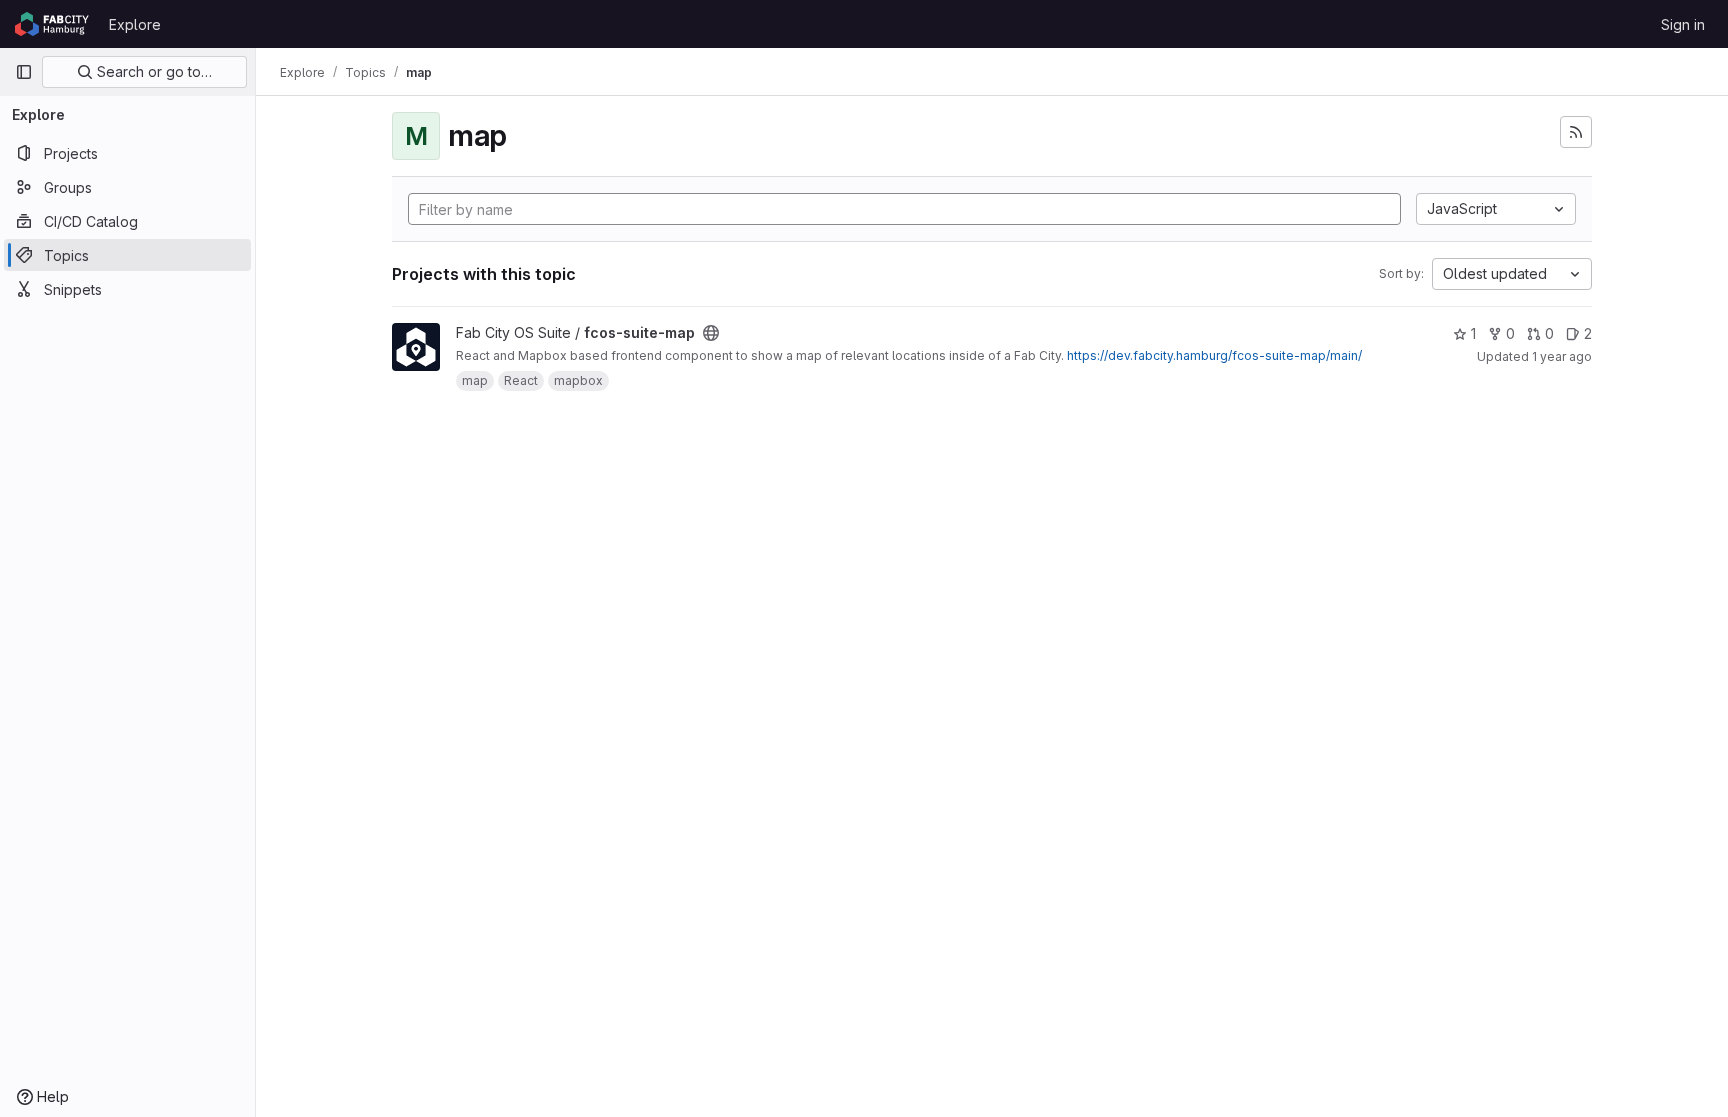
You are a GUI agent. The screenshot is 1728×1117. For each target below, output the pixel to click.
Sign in (1683, 24)
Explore (135, 24)
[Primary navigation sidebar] (24, 72)
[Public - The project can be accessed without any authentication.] (711, 333)
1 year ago (1562, 356)
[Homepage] (52, 24)
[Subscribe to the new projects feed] (1576, 132)
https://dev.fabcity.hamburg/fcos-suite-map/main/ (1214, 355)
